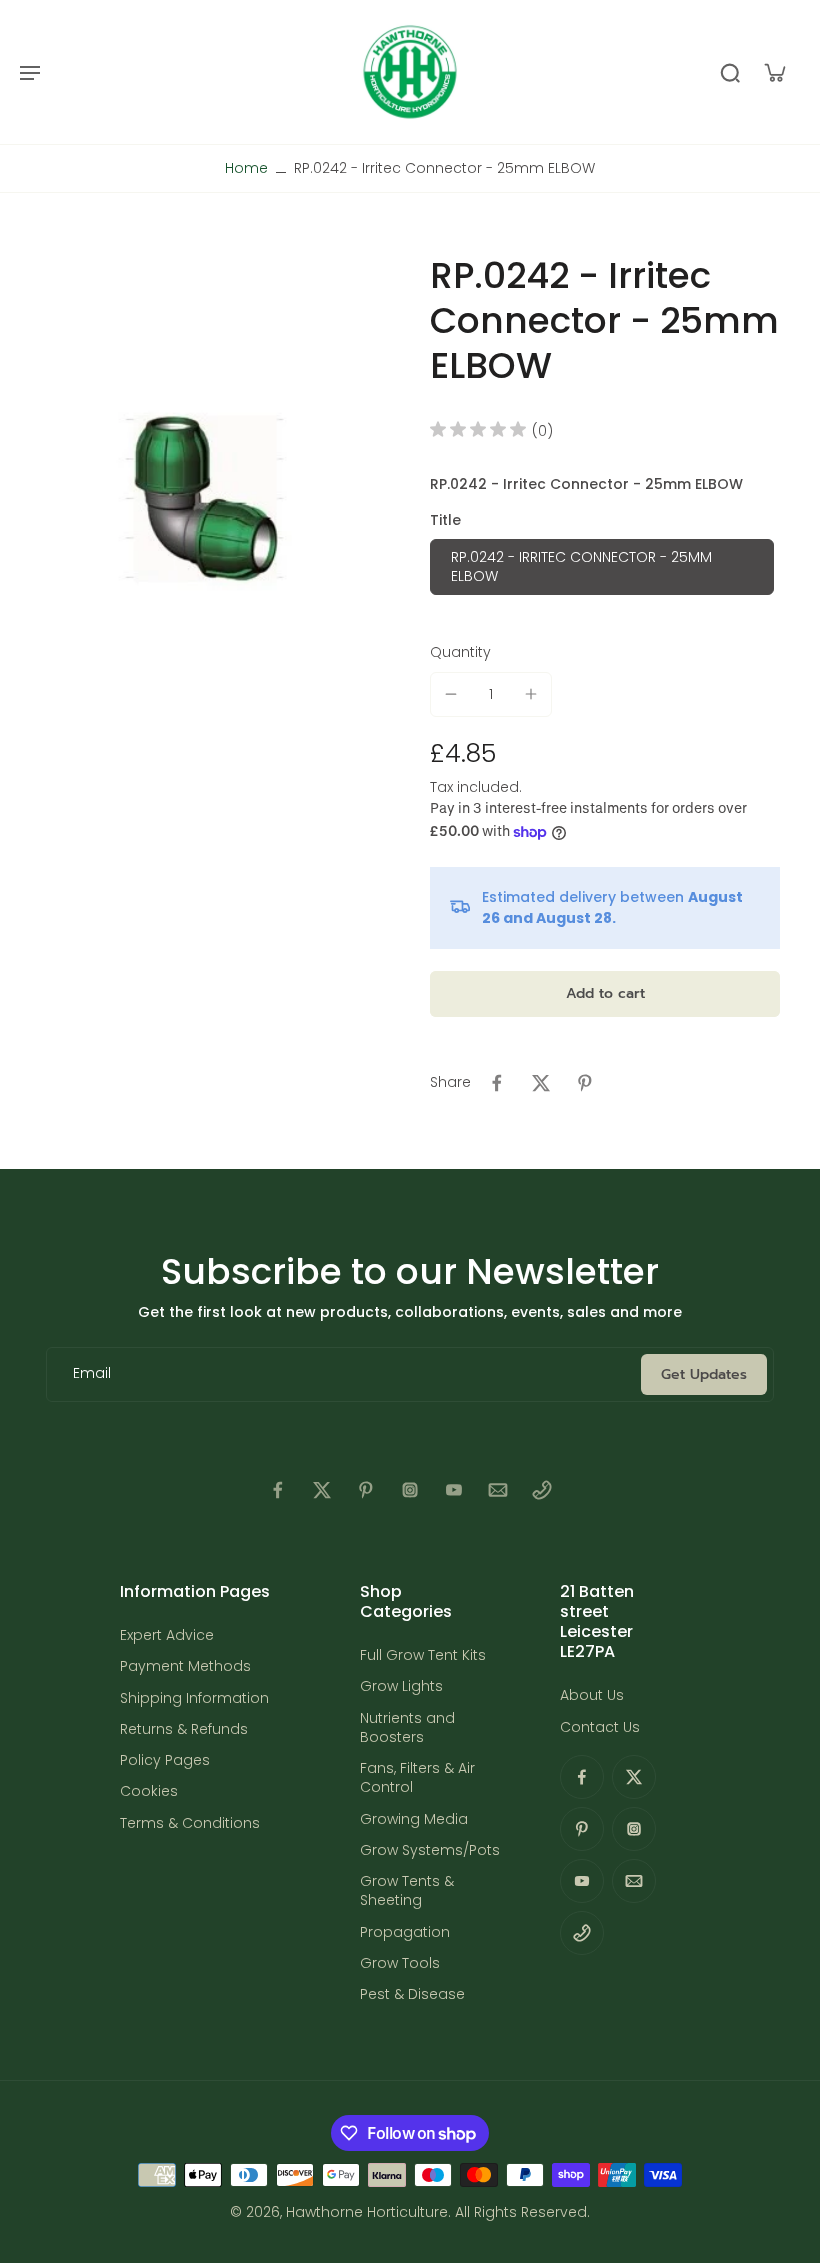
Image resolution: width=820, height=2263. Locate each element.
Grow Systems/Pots (430, 1850)
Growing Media (414, 1819)
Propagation (405, 1932)
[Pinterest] (366, 1490)
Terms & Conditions (190, 1823)
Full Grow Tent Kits (423, 1655)
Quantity (460, 652)
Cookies (149, 1791)
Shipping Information (194, 1698)
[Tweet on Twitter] (541, 1083)
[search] (730, 72)
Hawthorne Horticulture (367, 2212)
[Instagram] (410, 1490)
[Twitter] (322, 1490)
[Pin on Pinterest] (585, 1083)
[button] (605, 994)
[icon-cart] (774, 72)
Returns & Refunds (184, 1729)
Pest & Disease (412, 1994)
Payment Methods (185, 1666)
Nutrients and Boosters (407, 1728)
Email (92, 1374)
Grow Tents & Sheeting (407, 1891)
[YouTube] (454, 1490)
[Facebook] (278, 1490)
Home (246, 168)
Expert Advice (167, 1635)
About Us (592, 1695)
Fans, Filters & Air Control (417, 1778)
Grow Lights (401, 1686)
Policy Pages (165, 1760)
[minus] (451, 694)
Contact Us (600, 1727)
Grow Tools (400, 1963)
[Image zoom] (205, 499)
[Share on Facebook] (497, 1083)
